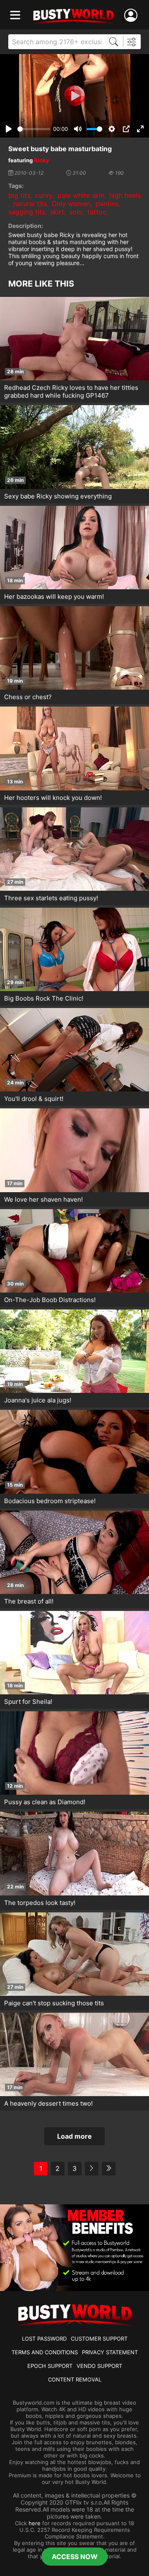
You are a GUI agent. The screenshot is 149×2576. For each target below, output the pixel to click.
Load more (74, 2136)
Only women (71, 204)
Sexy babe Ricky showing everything (58, 496)
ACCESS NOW (75, 2557)
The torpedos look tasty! (40, 1903)
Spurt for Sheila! (28, 1702)
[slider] (34, 129)
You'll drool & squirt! (34, 1099)
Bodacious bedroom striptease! (50, 1501)
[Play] (74, 96)
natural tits (30, 204)
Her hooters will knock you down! (53, 798)
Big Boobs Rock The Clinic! (44, 998)
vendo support (99, 2366)
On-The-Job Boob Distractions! (50, 1300)
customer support (99, 2339)
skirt (57, 212)
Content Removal (75, 2379)
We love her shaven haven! (43, 1199)
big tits (19, 195)
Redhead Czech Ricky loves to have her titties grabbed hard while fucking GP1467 (71, 391)
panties (107, 204)
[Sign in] (132, 15)
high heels (125, 195)
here (35, 2523)
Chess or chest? (28, 697)
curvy (44, 195)
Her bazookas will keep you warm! (54, 597)
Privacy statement (110, 2352)
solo (76, 212)
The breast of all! (29, 1601)
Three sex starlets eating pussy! (51, 898)
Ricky (42, 160)
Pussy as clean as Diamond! (45, 1802)
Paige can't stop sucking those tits (54, 2003)
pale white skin (81, 195)
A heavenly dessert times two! (48, 2103)
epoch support (50, 2366)
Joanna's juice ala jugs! (38, 1400)
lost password (44, 2339)
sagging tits (27, 212)
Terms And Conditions (45, 2352)
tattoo (97, 212)
